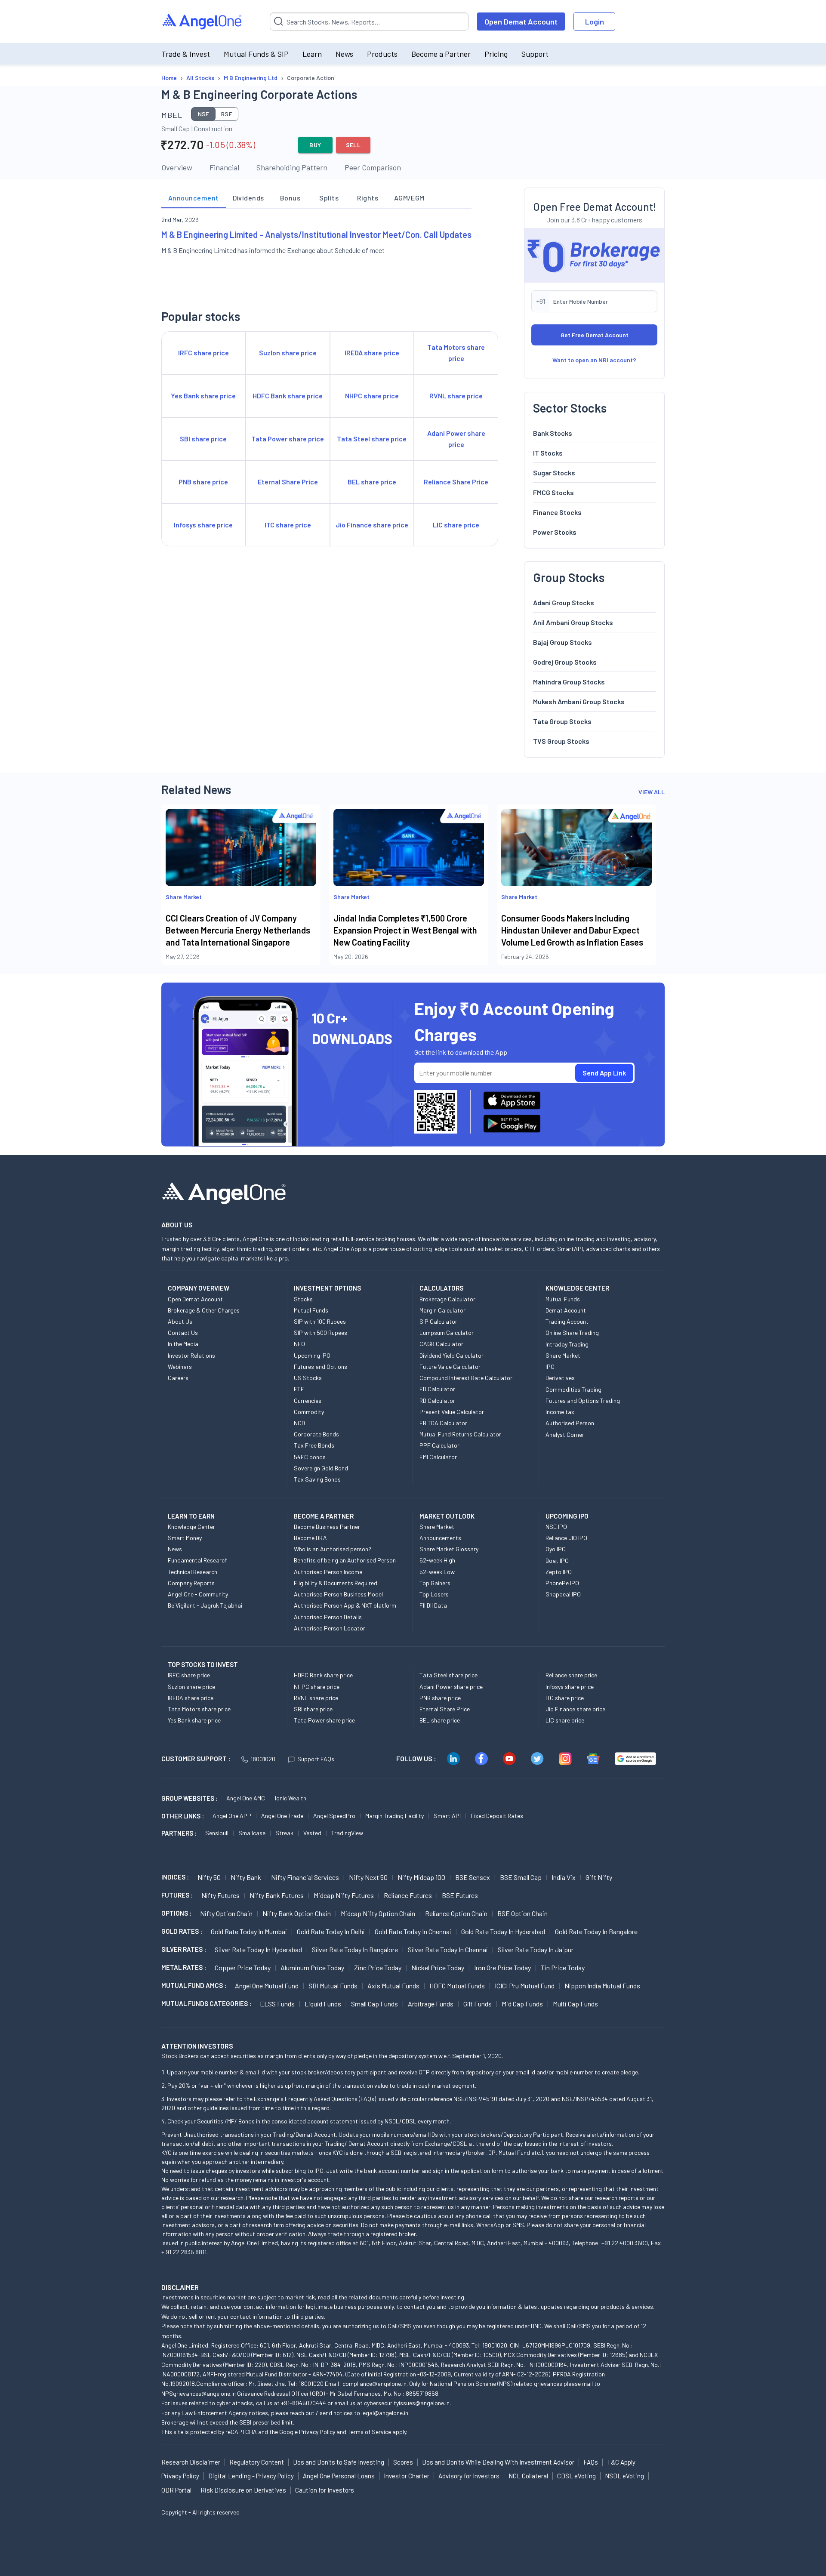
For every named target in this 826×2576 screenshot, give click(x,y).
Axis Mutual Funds (393, 1986)
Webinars (180, 1367)
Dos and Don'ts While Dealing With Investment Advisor (498, 2462)
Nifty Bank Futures (277, 1895)
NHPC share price (317, 1687)
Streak (284, 1833)
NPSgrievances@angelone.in (199, 2393)
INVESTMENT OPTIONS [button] (327, 1288)
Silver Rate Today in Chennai (448, 1949)
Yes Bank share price (194, 1720)
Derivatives (560, 1378)
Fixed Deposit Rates (497, 1816)
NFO (299, 1344)
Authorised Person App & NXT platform (345, 1605)
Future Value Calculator (450, 1367)
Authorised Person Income (328, 1572)
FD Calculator (437, 1389)
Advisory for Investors (469, 2476)
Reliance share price (571, 1675)
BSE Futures (460, 1895)
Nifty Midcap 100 (421, 1877)
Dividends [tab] (248, 198)
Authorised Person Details (328, 1617)
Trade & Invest (186, 54)
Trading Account (567, 1321)
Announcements (440, 1538)
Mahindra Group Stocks (569, 682)
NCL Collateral (528, 2476)
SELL (353, 145)
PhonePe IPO (562, 1583)
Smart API (447, 1816)
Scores (403, 2462)
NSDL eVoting (624, 2476)
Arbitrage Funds (431, 2004)
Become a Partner (441, 54)
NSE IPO (556, 1527)
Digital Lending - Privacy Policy (251, 2476)
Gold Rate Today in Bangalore (596, 1931)
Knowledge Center (191, 1527)
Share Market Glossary (449, 1549)
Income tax (560, 1412)
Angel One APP (232, 1816)
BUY (315, 145)
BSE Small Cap (521, 1877)
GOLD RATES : (182, 1931)
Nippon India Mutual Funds (602, 1986)
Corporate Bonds (316, 1434)
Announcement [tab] (194, 198)
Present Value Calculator (452, 1412)
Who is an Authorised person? (333, 1549)
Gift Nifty (599, 1877)
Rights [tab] (368, 198)
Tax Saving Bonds (317, 1479)
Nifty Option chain (226, 1913)
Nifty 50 (209, 1877)
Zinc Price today (378, 1967)
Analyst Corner (565, 1434)
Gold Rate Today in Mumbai (249, 1931)
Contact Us (183, 1333)
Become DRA (310, 1538)
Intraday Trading (567, 1344)
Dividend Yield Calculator (452, 1355)
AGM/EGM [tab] (409, 198)
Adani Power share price (451, 1687)
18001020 (263, 1759)
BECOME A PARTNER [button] (324, 1516)
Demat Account (566, 1310)
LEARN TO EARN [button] (191, 1516)
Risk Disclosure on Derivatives (243, 2490)
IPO (550, 1367)
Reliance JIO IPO (566, 1538)
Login (595, 22)
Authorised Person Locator (330, 1628)
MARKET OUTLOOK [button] (447, 1516)
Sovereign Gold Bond (321, 1468)
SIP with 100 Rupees (320, 1321)
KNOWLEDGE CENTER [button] (577, 1288)
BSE (227, 114)
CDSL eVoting (576, 2476)
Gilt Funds (478, 2004)
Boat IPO (557, 1561)
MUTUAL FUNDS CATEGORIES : (206, 2003)
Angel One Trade (282, 1816)
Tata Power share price (324, 1720)
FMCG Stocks (553, 492)
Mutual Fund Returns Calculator (460, 1434)
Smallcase (252, 1833)
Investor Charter (407, 2476)
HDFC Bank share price (323, 1675)
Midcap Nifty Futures (344, 1895)
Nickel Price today (438, 1967)
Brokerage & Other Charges (204, 1310)
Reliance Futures (408, 1895)
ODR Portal (176, 2490)
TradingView (347, 1833)
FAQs (591, 2462)
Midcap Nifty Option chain (378, 1913)
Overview (177, 167)
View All (652, 792)
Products (382, 54)
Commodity (309, 1412)
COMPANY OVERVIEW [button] (199, 1288)
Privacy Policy (317, 2432)
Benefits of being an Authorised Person (345, 1560)
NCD (299, 1423)
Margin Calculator (442, 1310)
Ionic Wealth (291, 1798)
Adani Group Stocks (564, 602)
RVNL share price (316, 1698)
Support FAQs (316, 1759)
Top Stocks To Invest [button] (203, 1664)
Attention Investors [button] (197, 2046)
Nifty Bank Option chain (297, 1913)
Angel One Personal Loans (339, 2476)
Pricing (496, 54)
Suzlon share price (191, 1687)
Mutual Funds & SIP (256, 54)
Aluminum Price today (312, 1967)
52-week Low (437, 1572)
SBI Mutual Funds (333, 1986)
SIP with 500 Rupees (321, 1333)
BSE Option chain (522, 1913)
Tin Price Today (563, 1967)
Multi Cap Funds (575, 2004)
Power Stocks (555, 532)
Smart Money (185, 1538)
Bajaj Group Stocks (562, 642)
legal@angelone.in (385, 2413)
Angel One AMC (246, 1798)
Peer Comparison (373, 167)
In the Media (183, 1344)
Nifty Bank (246, 1877)
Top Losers (434, 1594)
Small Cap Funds (374, 2004)
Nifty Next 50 (368, 1877)
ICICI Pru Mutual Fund (525, 1986)
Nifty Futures (220, 1895)
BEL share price (440, 1720)
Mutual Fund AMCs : (194, 1985)
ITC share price (565, 1698)
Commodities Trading (573, 1389)
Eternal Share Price (445, 1709)
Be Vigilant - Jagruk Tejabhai (205, 1605)
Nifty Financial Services (305, 1877)
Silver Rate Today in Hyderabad (258, 1949)
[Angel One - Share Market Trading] (203, 22)
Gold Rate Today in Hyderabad (503, 1931)
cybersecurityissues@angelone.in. (407, 2403)
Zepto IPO (559, 1572)
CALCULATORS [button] (441, 1288)
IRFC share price (189, 1675)
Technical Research (193, 1572)
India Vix (564, 1877)
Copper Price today (243, 1967)
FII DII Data (433, 1605)
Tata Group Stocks (562, 721)
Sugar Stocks (554, 473)
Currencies (308, 1400)
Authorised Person (570, 1423)
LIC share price (565, 1720)
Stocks (303, 1299)
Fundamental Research (198, 1560)
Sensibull (217, 1833)
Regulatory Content (257, 2462)
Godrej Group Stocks (565, 662)
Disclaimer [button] (180, 2287)
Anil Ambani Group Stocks (573, 622)
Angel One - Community (198, 1594)
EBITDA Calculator (443, 1423)
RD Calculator (437, 1400)
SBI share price (313, 1709)
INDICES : (175, 1877)
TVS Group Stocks (561, 741)
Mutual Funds (311, 1310)
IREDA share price (191, 1698)
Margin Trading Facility (395, 1816)
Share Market (563, 1355)
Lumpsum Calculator (447, 1333)
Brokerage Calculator (447, 1299)
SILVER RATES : (184, 1949)
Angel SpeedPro (334, 1816)
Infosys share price (570, 1687)
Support (535, 54)
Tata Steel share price (448, 1675)
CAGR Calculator (441, 1344)
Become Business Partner (327, 1527)
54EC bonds (310, 1457)
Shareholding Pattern (292, 167)
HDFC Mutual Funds (457, 1986)
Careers (178, 1378)
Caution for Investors (325, 2490)
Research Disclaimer (191, 2462)
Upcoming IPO (312, 1355)
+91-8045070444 (304, 2403)
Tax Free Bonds (314, 1445)
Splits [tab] (329, 198)
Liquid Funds (323, 2004)
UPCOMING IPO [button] (567, 1516)
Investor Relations (191, 1355)
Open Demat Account (521, 22)
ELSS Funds (277, 2004)
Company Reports (191, 1583)
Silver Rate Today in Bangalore (355, 1949)
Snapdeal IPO (563, 1594)
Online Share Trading (572, 1333)
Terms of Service (369, 2432)
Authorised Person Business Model (338, 1594)
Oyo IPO (556, 1549)
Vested (312, 1833)
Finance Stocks (557, 512)
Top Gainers (435, 1583)
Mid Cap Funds (522, 2004)
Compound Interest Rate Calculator (466, 1378)
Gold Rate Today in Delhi (331, 1931)
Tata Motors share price (199, 1709)
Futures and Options (321, 1367)
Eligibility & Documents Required (336, 1583)
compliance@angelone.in (374, 2383)
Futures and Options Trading (583, 1400)
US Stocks (308, 1378)
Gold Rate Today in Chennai (413, 1931)
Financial (224, 167)
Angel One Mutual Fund (267, 1986)
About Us (180, 1321)
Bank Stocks (553, 433)
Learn (312, 54)
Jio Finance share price (575, 1709)
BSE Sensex (473, 1877)
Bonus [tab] (290, 198)
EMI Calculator (438, 1457)
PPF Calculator (439, 1445)
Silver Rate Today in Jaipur (536, 1949)
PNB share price (440, 1698)
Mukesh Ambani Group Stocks (579, 701)
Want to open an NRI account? (594, 360)
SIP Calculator (438, 1321)
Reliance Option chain (456, 1913)
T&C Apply (621, 2462)
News (344, 54)
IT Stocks (548, 453)
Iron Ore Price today (502, 1967)
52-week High (437, 1560)
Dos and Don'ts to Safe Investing (339, 2462)
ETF (299, 1389)
